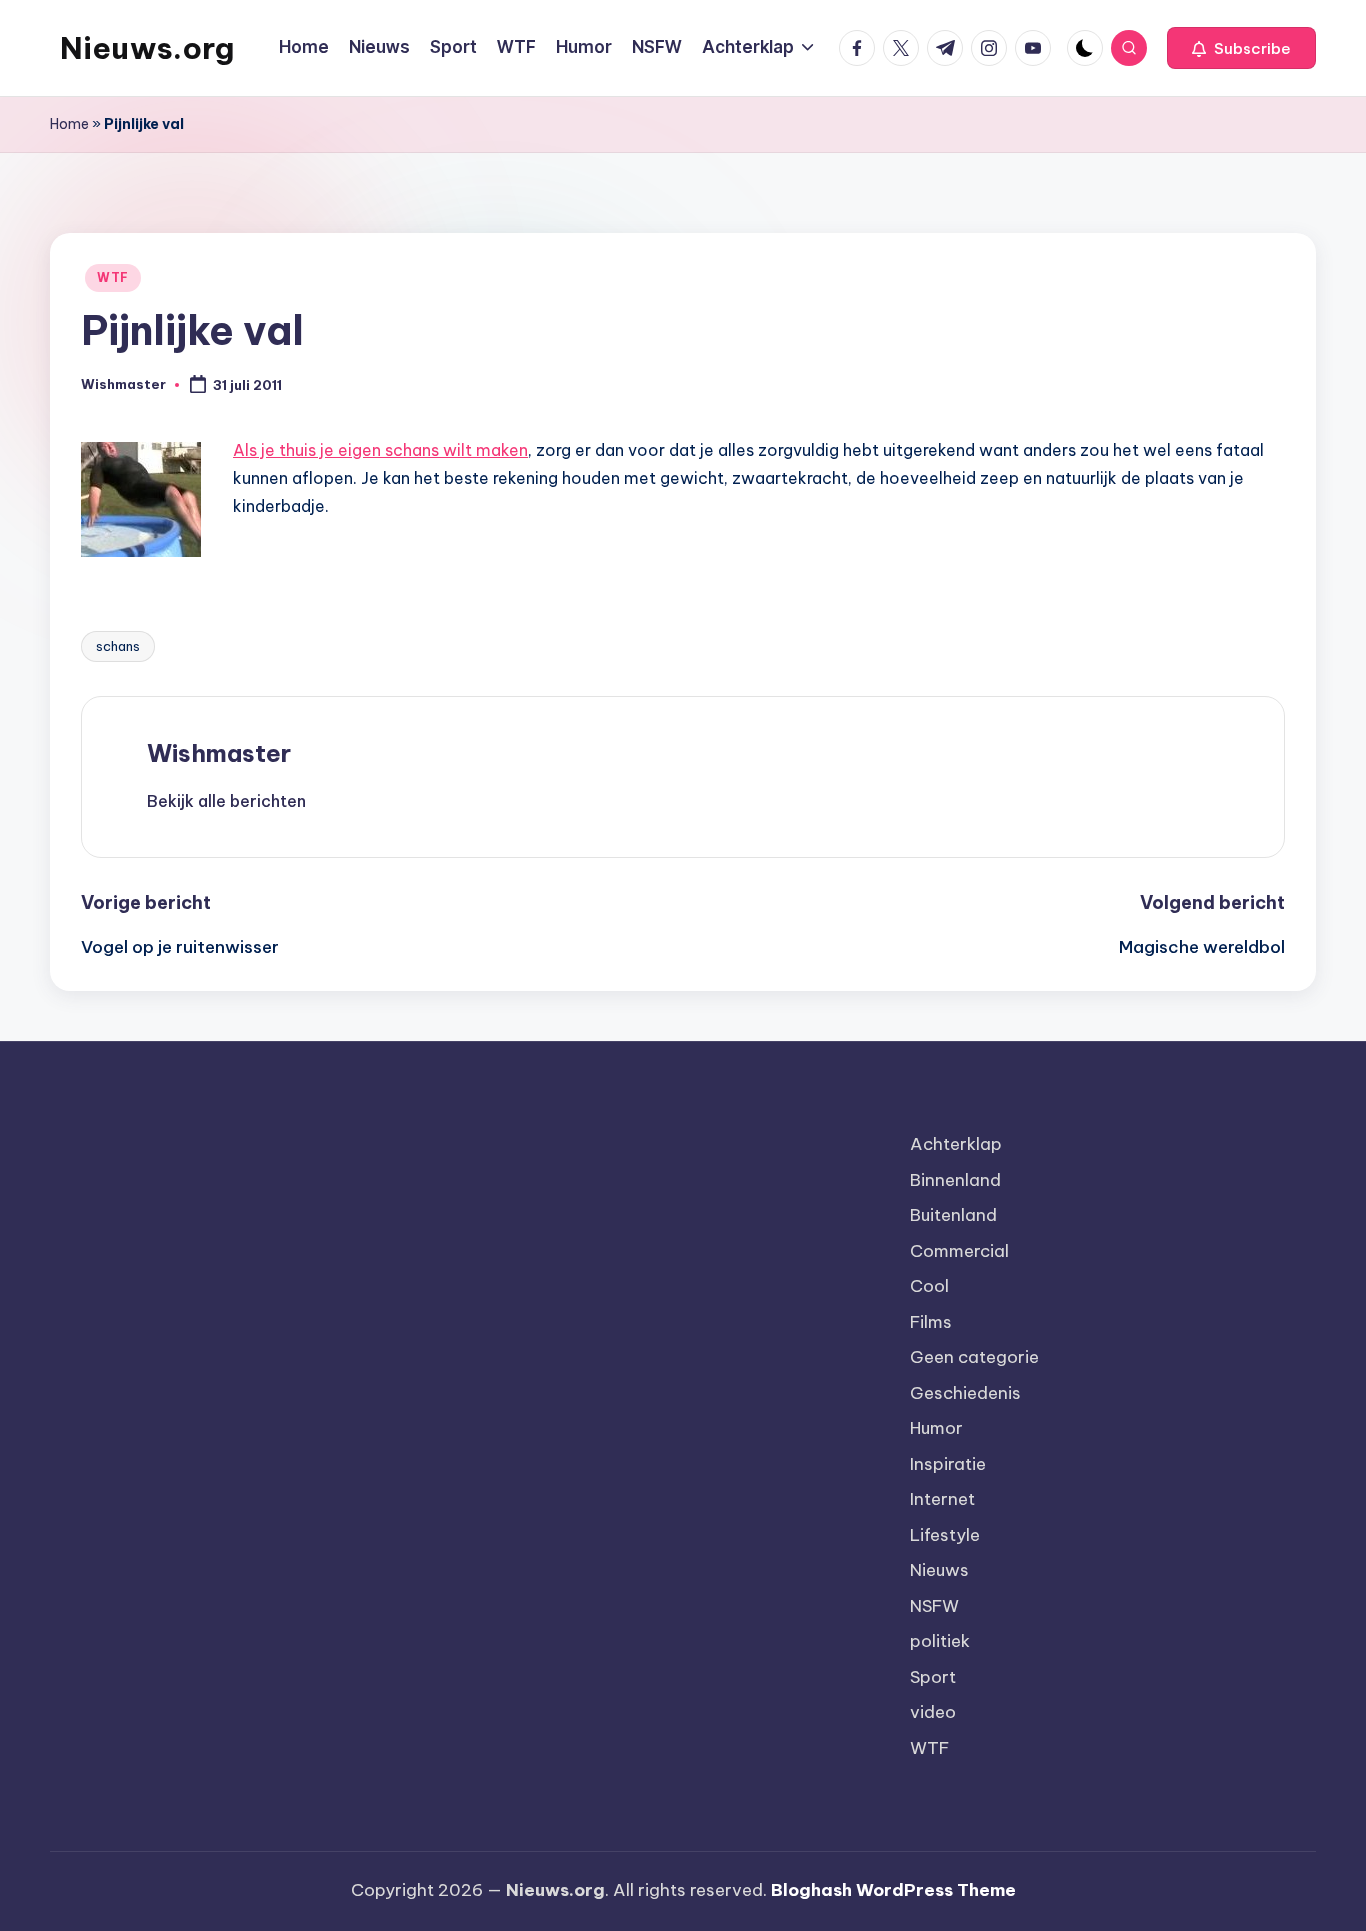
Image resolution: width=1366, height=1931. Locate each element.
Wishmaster (219, 753)
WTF (113, 277)
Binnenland (955, 1180)
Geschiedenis (965, 1393)
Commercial (959, 1251)
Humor (936, 1428)
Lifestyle (945, 1535)
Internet (942, 1499)
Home (69, 124)
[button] (1241, 48)
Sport (933, 1677)
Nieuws (939, 1570)
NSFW (934, 1606)
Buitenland (953, 1215)
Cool (929, 1286)
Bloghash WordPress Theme (893, 1890)
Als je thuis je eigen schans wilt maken (380, 450)
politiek (940, 1641)
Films (931, 1322)
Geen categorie (974, 1357)
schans (118, 646)
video (933, 1712)
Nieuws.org (147, 48)
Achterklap (956, 1144)
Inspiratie (948, 1464)
